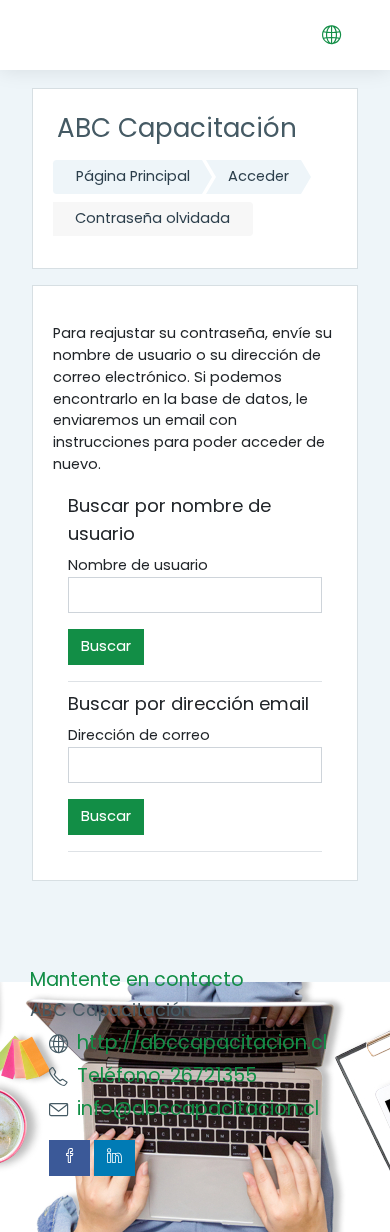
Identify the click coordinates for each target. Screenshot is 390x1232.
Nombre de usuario (138, 565)
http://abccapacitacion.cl (202, 1042)
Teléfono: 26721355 (167, 1075)
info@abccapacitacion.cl (198, 1108)
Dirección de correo (139, 735)
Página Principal (133, 176)
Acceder (258, 176)
